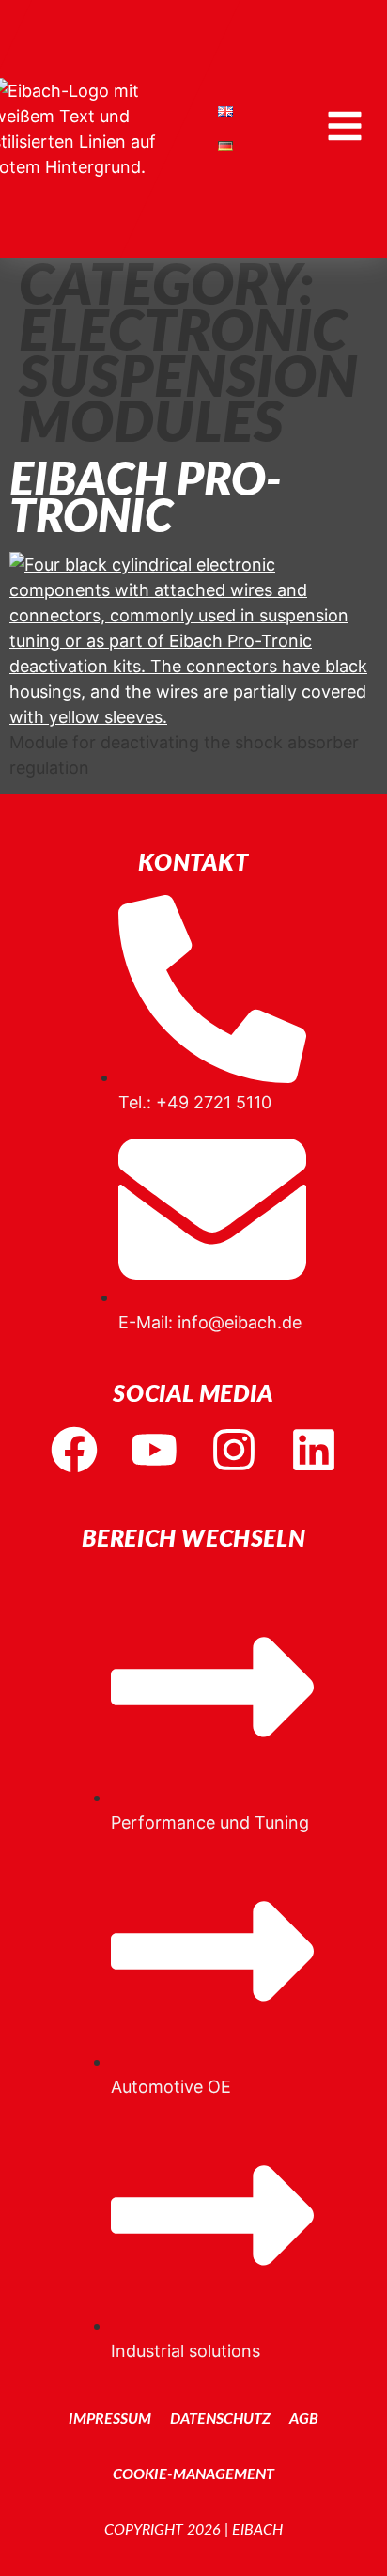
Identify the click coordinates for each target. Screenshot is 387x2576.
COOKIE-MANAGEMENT (193, 2474)
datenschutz (220, 2419)
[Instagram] (234, 1450)
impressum (110, 2419)
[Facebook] (74, 1450)
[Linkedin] (314, 1450)
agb (304, 2419)
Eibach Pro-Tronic (146, 500)
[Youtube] (154, 1450)
